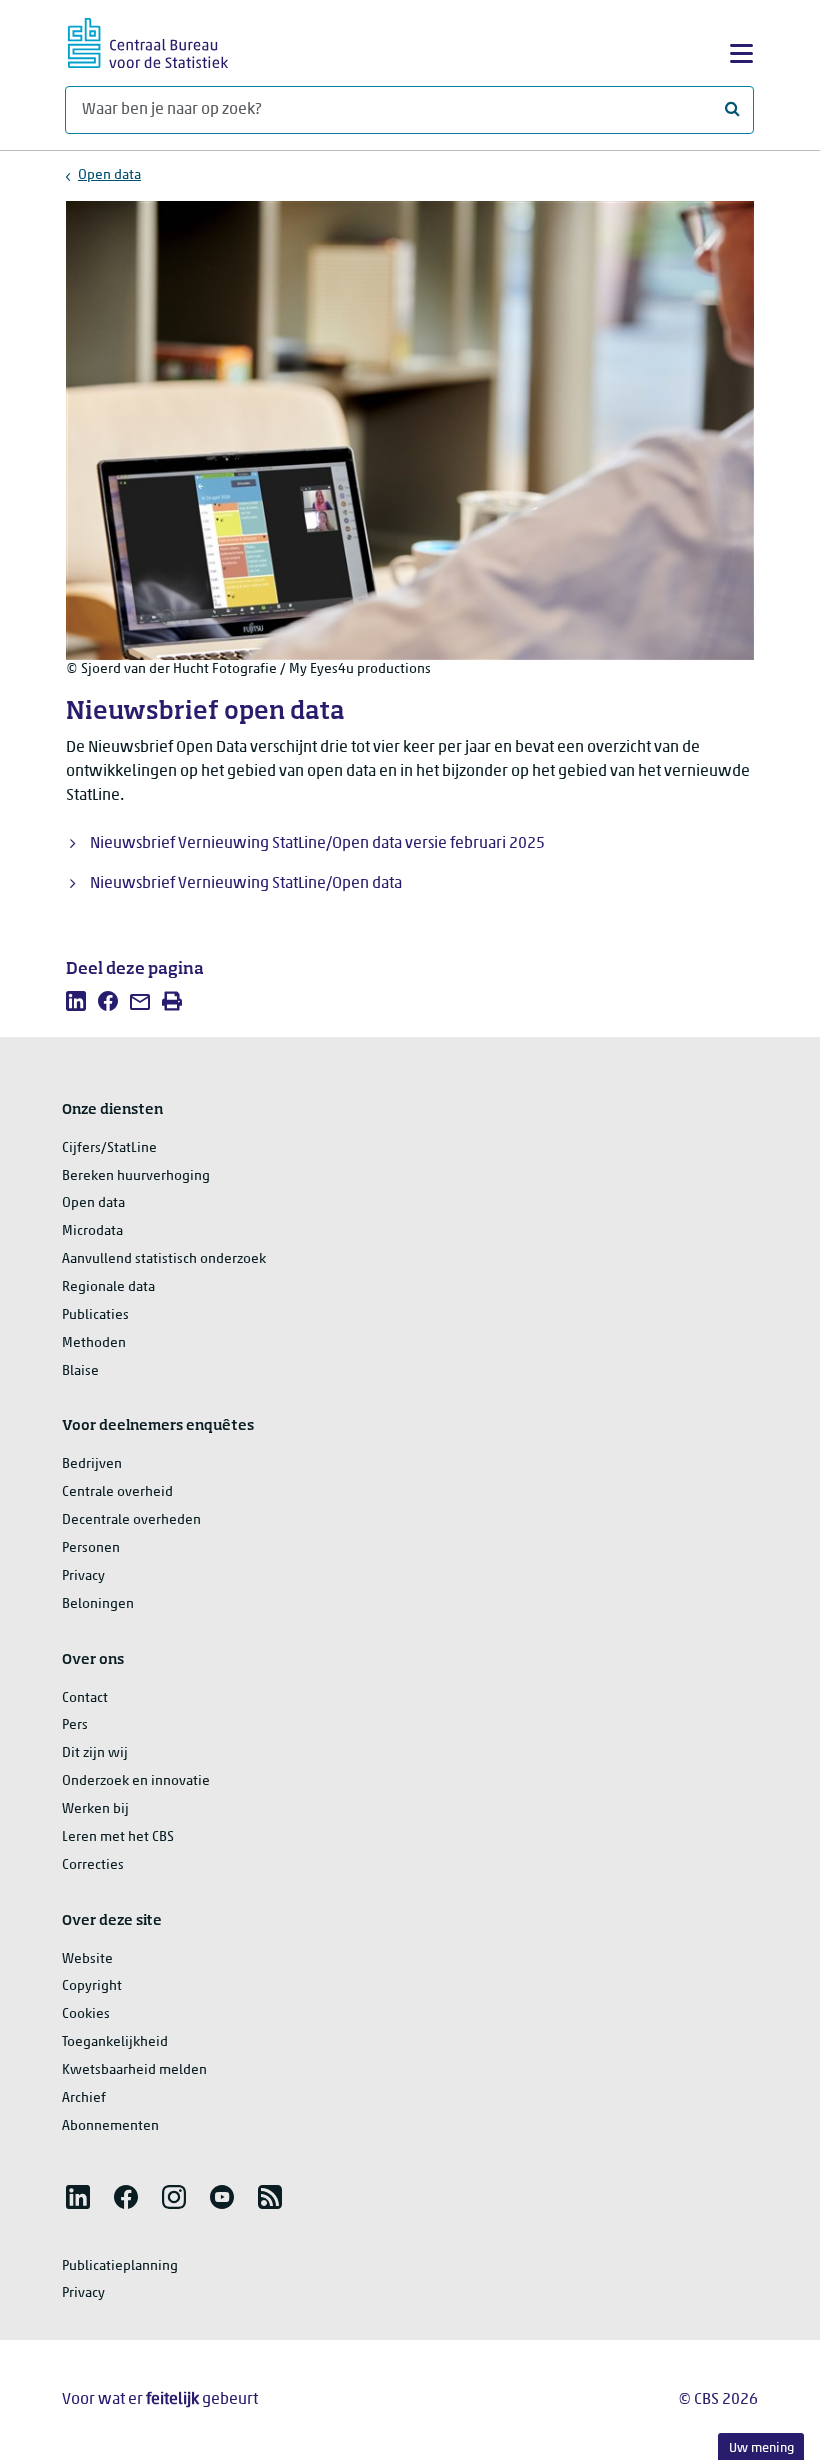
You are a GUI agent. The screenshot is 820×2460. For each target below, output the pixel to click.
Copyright (92, 1986)
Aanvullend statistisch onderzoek (164, 1259)
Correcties (93, 1865)
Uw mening (761, 2448)
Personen (91, 1548)
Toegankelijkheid (115, 2042)
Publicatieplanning (120, 2266)
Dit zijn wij (95, 1753)
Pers (75, 1725)
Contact (85, 1698)
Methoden (94, 1343)
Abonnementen (110, 2126)
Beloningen (98, 1604)
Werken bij (95, 1809)
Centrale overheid (117, 1492)
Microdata (92, 1231)
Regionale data (108, 1287)
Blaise (80, 1371)
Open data (109, 175)
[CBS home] (148, 40)
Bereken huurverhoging (136, 1176)
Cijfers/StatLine (109, 1148)
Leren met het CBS (118, 1837)
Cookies (86, 2014)
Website (87, 1959)
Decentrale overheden (131, 1520)
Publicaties (95, 1315)
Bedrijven (92, 1464)
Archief (84, 2098)
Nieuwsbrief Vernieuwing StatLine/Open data (246, 884)
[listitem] (76, 1001)
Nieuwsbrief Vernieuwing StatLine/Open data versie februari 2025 (317, 844)
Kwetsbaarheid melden (134, 2070)
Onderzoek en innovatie (136, 1781)
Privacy (83, 1576)
